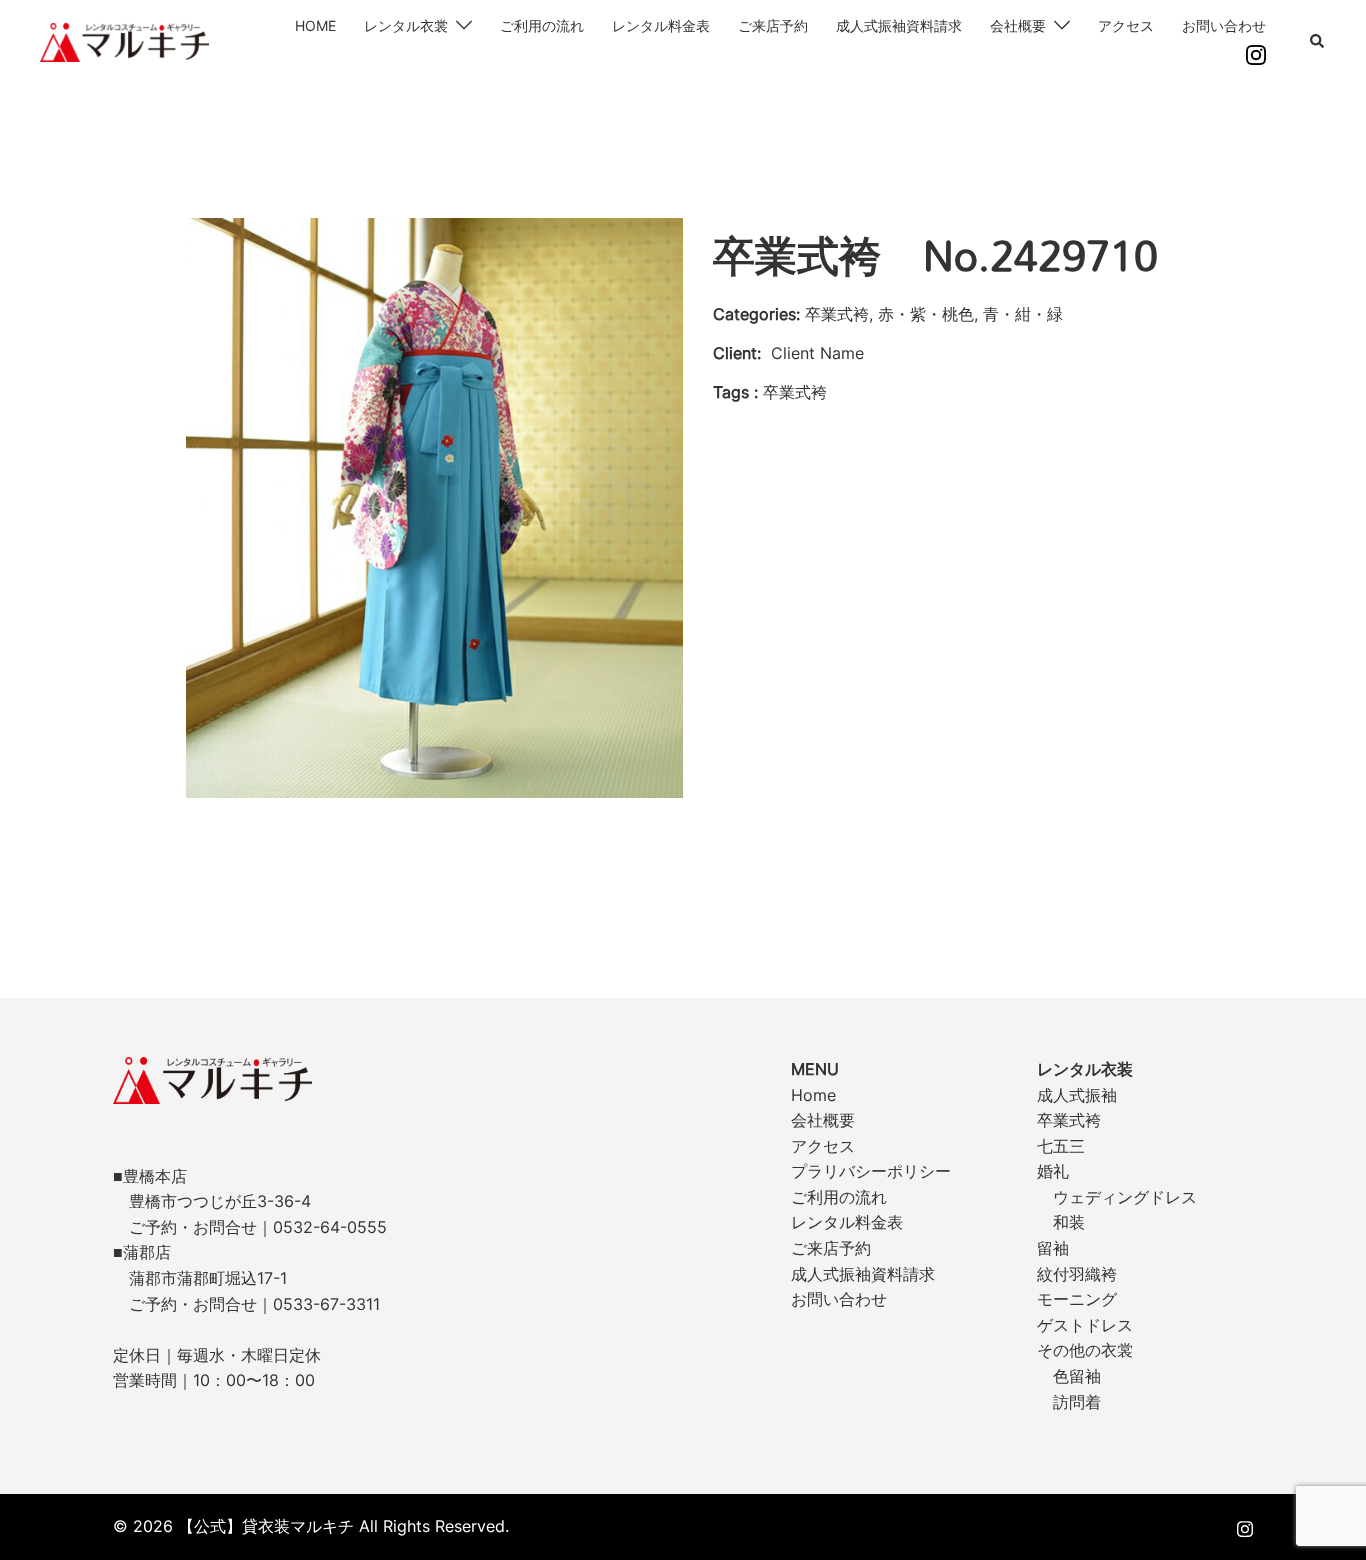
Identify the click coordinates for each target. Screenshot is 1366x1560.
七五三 (1061, 1146)
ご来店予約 (773, 25)
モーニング (1077, 1299)
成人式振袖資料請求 (899, 25)
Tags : (735, 392)
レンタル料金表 (661, 25)
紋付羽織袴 (1077, 1274)
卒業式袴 (1069, 1120)
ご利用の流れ (542, 25)
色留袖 (1077, 1376)
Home (813, 1095)
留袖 (1053, 1248)
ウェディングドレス (1125, 1197)
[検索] (1318, 42)
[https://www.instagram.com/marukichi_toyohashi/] (1245, 1526)
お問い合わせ (1224, 25)
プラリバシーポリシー (871, 1171)
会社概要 (1018, 25)
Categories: (756, 314)
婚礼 (1053, 1171)
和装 (1069, 1222)
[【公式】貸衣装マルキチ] (124, 41)
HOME (315, 25)
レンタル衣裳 (406, 25)
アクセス (1126, 25)
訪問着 (1077, 1402)
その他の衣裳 (1085, 1350)
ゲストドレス (1085, 1325)
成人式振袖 (1077, 1095)
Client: (737, 353)
